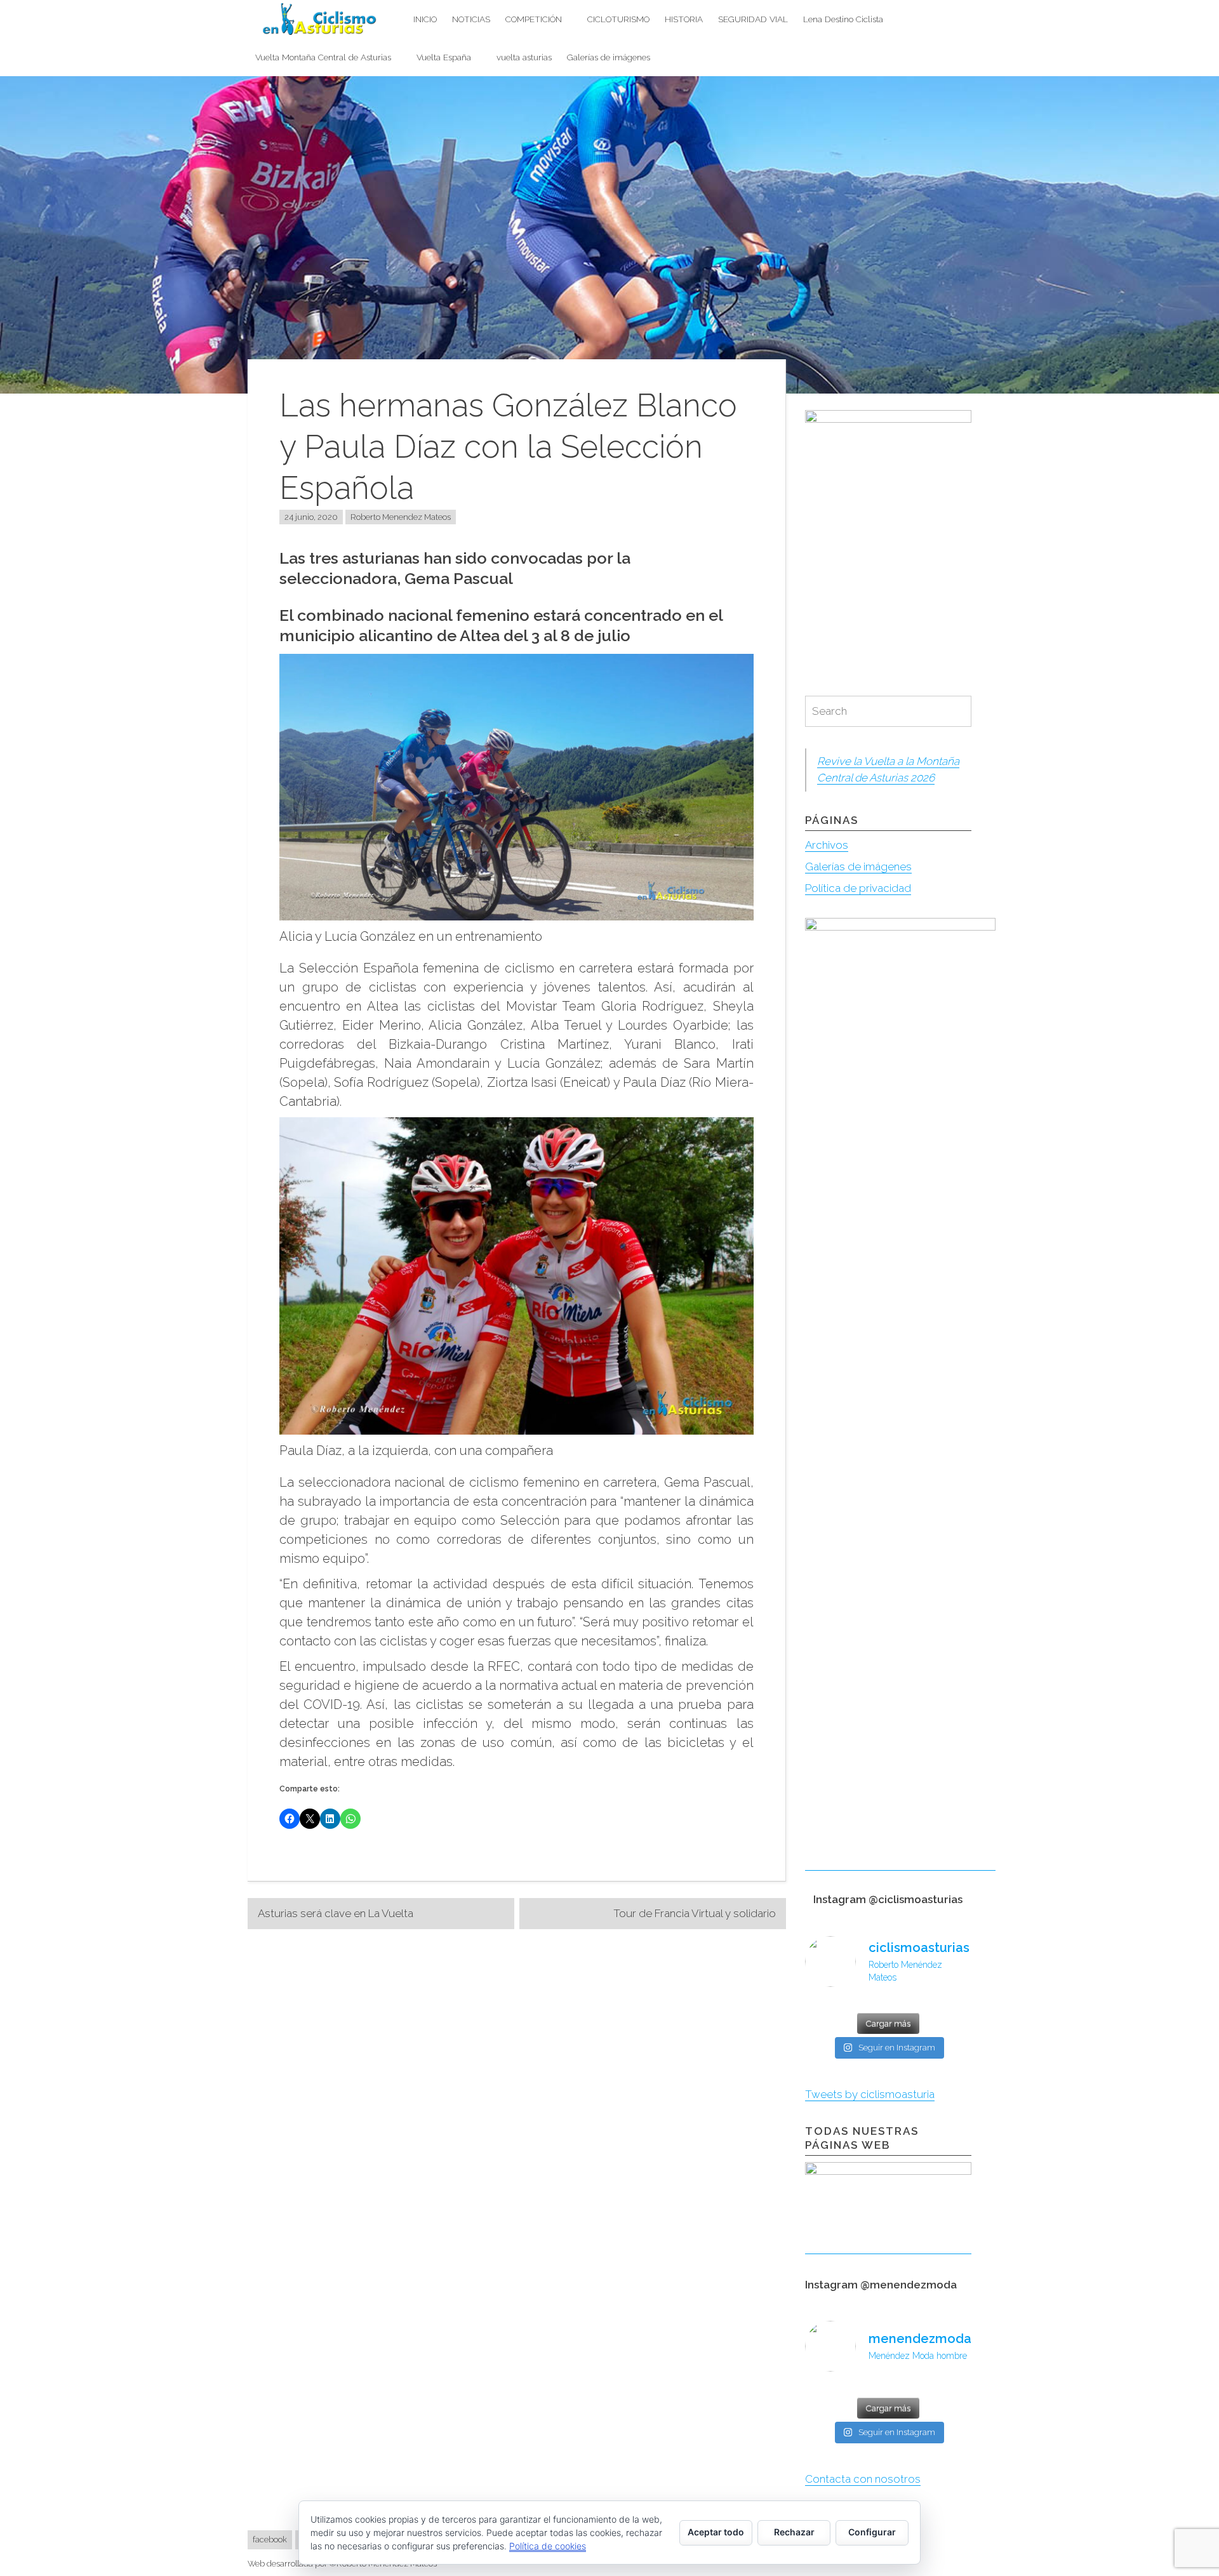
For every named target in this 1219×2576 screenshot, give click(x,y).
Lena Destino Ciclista (843, 19)
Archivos (827, 845)
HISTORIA (684, 19)
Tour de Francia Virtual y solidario (695, 1913)
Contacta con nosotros (863, 2479)
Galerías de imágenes (609, 57)
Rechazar (794, 2532)
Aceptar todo (716, 2532)
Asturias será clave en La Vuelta (336, 1913)
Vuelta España (444, 57)
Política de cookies (548, 2546)
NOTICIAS (471, 19)
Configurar (872, 2532)
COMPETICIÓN (534, 19)
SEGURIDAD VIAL (753, 19)
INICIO (425, 19)
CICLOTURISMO (618, 19)
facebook (270, 2539)
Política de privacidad (858, 888)
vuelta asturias (524, 57)
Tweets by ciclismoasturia (870, 2094)
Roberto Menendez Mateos (401, 517)
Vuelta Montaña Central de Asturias (323, 57)
